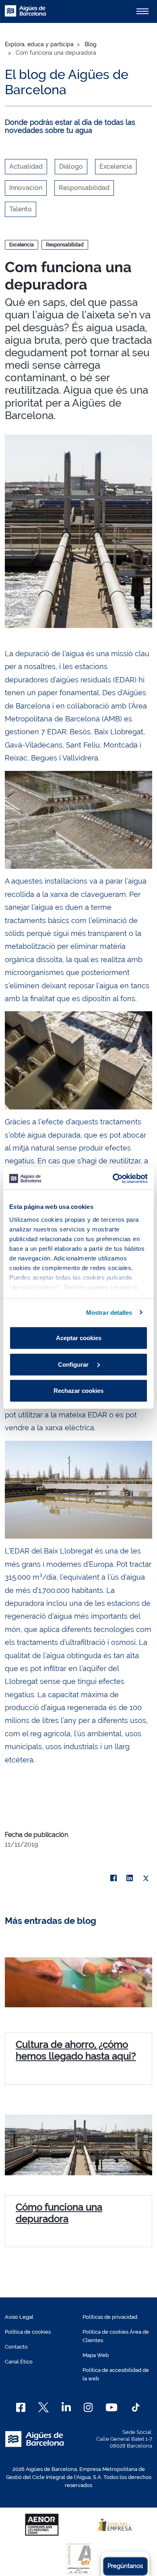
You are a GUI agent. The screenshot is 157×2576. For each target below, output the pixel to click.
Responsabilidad (65, 245)
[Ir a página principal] (25, 15)
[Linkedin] (66, 2407)
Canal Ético (19, 2362)
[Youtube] (111, 2407)
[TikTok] (136, 2407)
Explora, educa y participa (39, 44)
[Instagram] (88, 2407)
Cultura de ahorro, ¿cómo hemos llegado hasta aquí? (76, 2050)
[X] (146, 1878)
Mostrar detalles (109, 1312)
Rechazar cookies (78, 1391)
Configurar (74, 1364)
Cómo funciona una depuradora (59, 2213)
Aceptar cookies (79, 1338)
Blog (91, 44)
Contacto (16, 2347)
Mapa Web (96, 2355)
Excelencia (22, 245)
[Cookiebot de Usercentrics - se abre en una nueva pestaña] (113, 1178)
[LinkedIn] (130, 1878)
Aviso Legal (19, 2317)
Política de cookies (28, 2332)
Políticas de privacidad (110, 2317)
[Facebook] (114, 1878)
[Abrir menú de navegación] (143, 11)
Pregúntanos (125, 2566)
